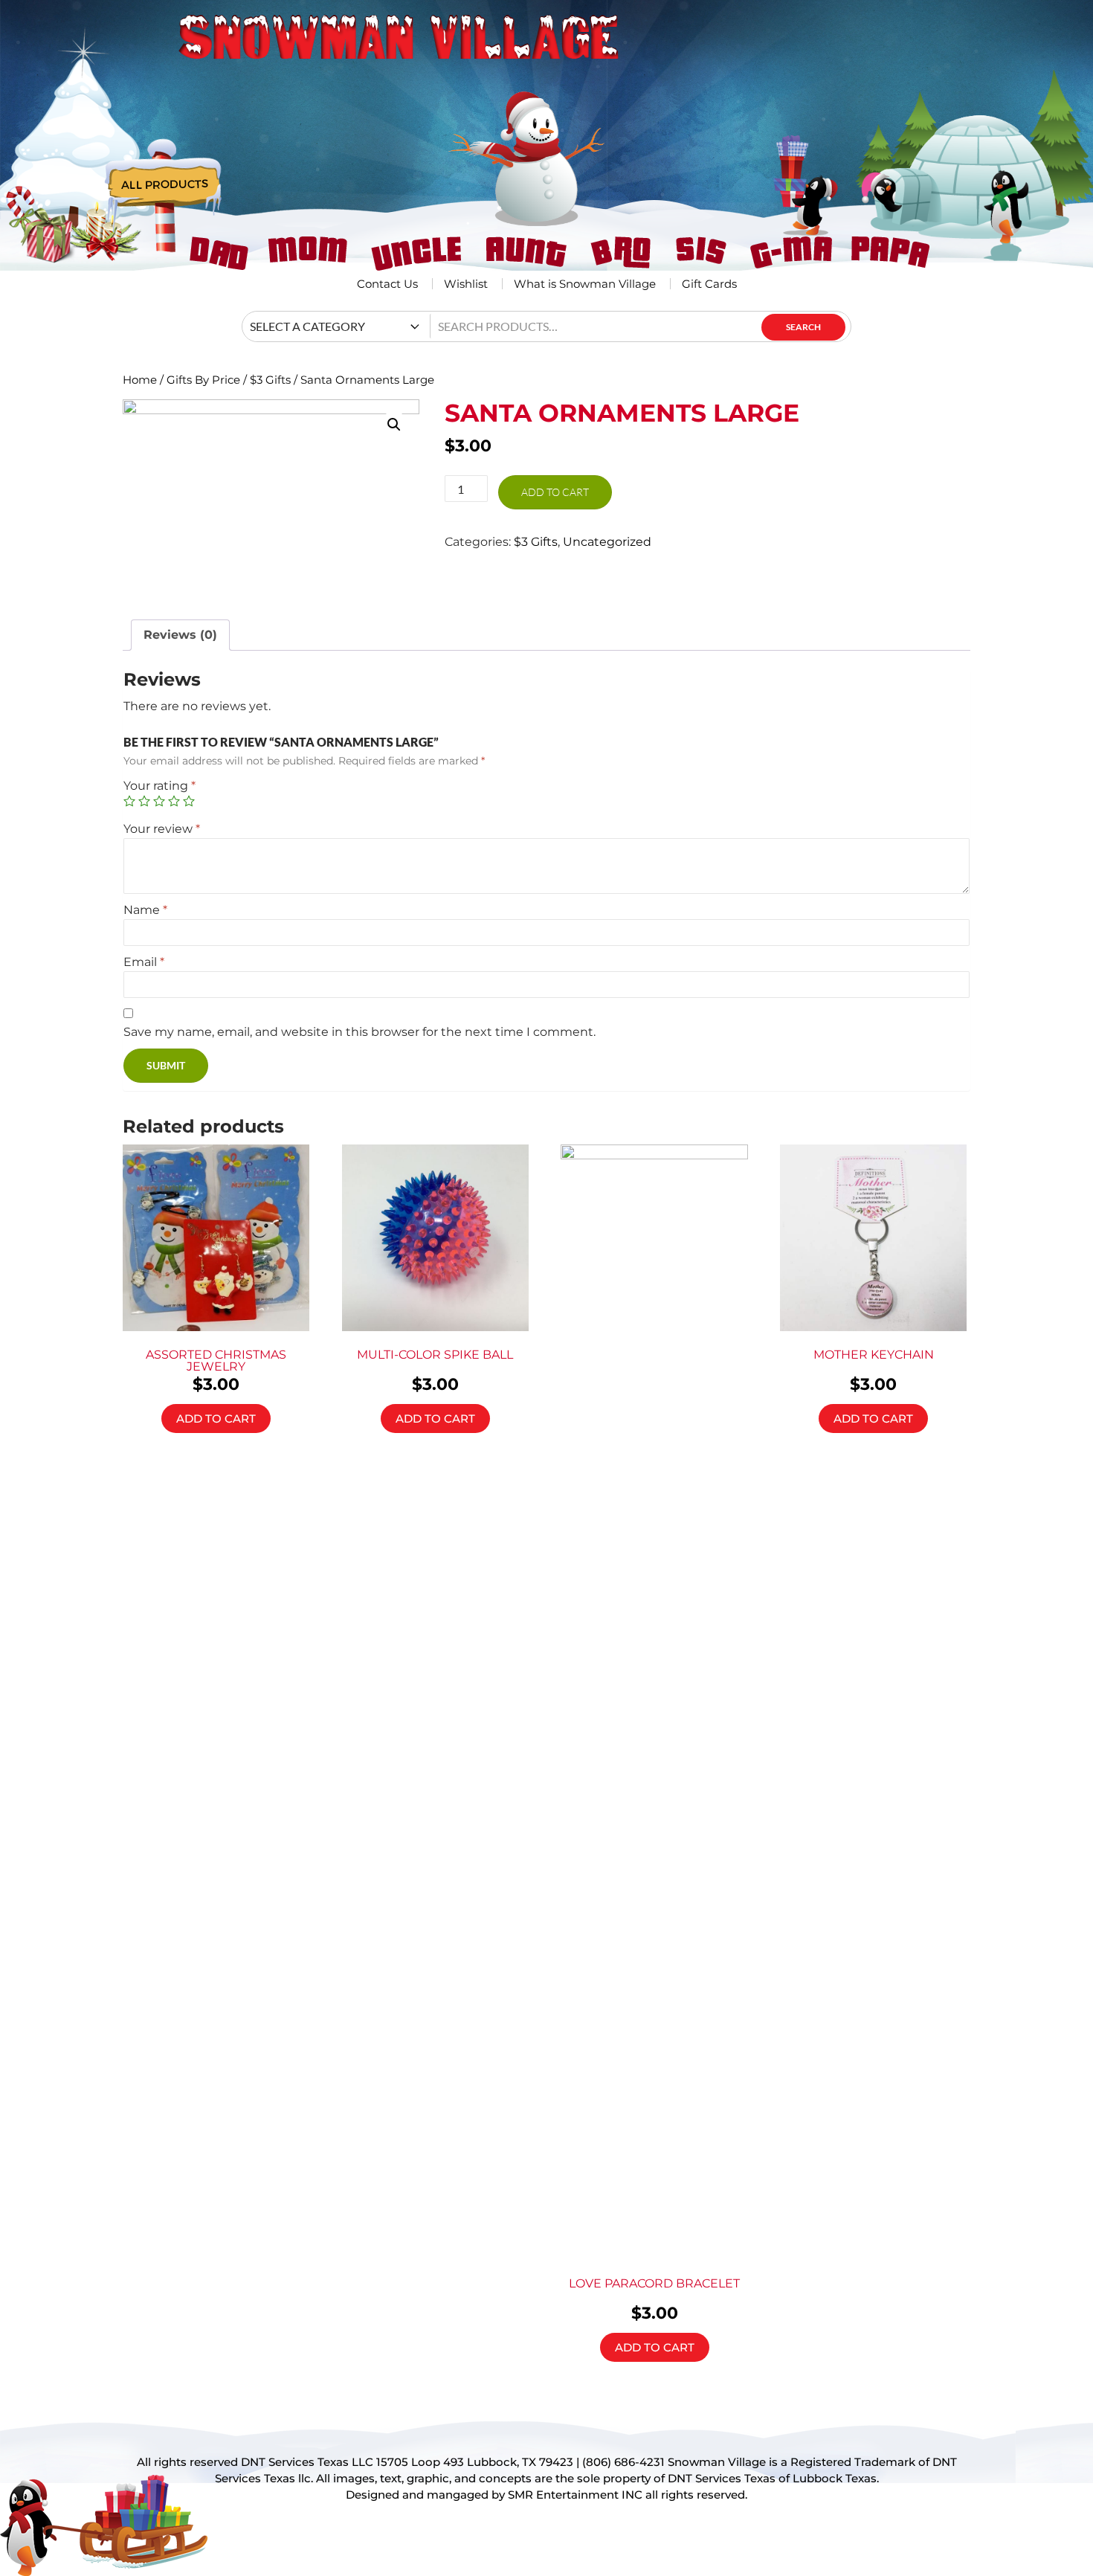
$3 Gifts (270, 380)
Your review (162, 829)
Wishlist (466, 284)
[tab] (180, 635)
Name (145, 910)
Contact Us (387, 284)
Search (803, 327)
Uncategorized (607, 542)
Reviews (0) (180, 635)
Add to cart (555, 492)
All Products (165, 186)
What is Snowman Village (585, 284)
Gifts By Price (203, 380)
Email (144, 962)
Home (140, 380)
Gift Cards (709, 284)
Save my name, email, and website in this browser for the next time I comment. (360, 1032)
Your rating (159, 786)
